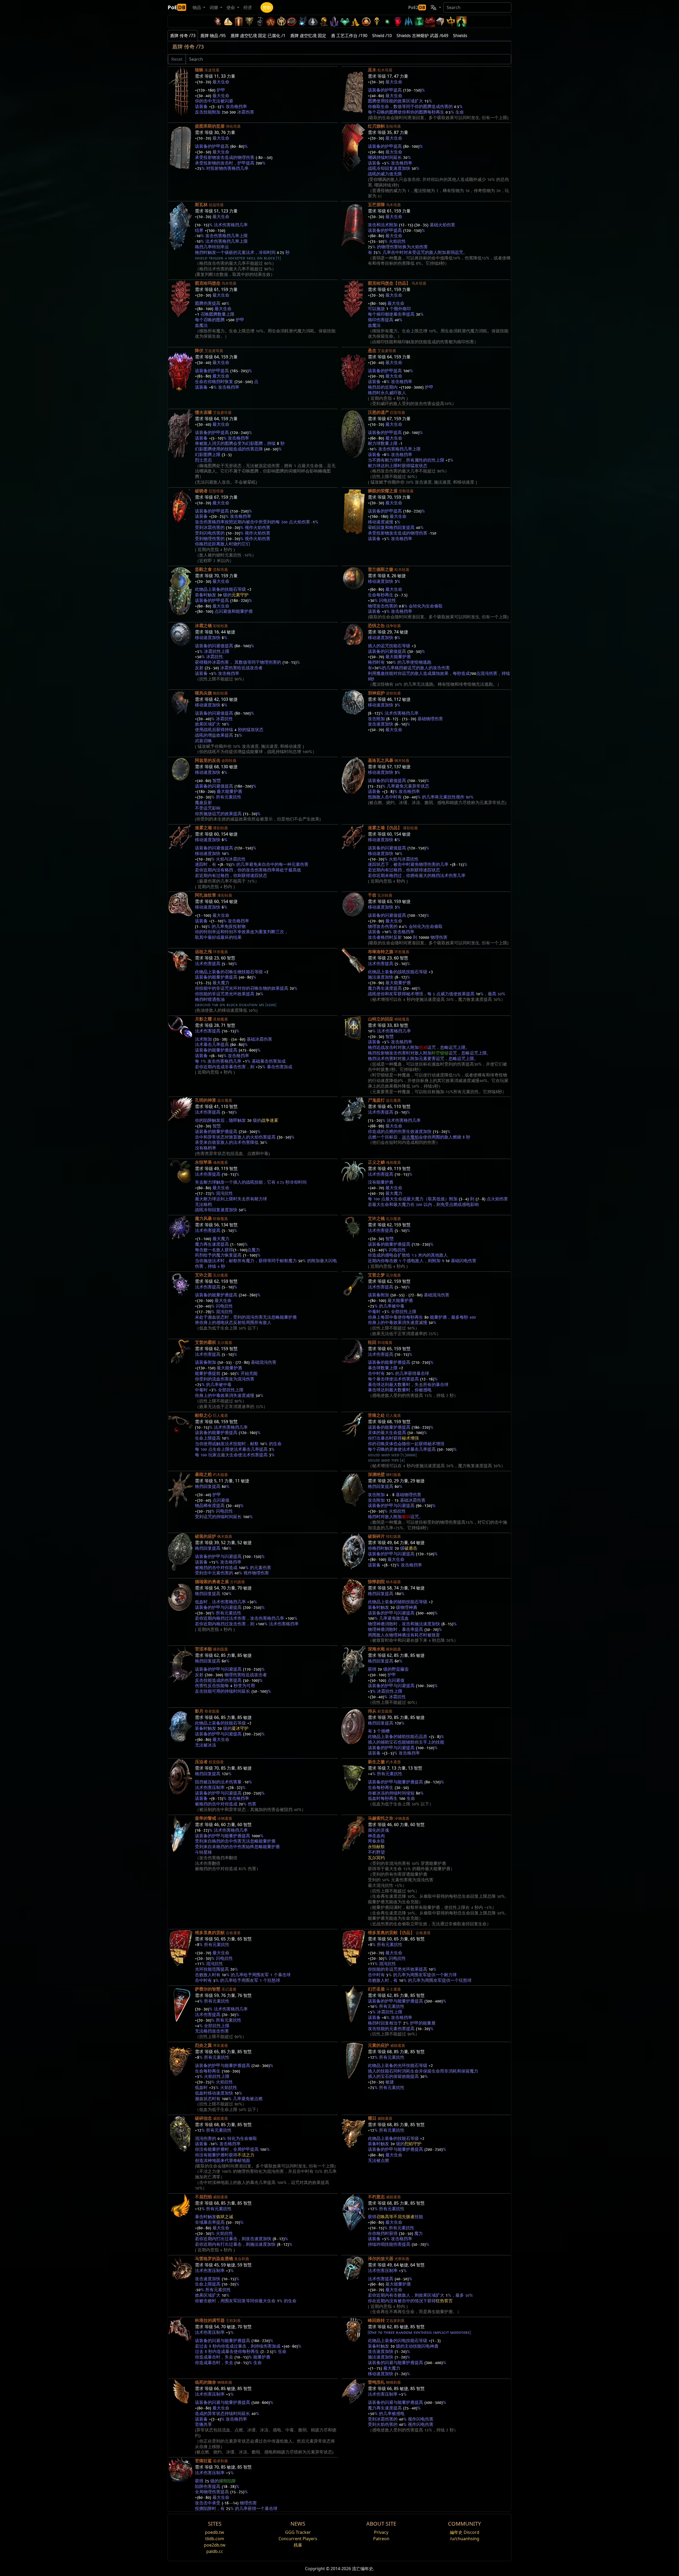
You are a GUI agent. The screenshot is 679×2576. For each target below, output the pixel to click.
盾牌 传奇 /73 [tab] (183, 36)
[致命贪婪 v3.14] (271, 21)
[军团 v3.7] (334, 21)
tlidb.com (215, 2539)
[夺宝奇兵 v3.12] (292, 21)
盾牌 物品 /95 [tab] (213, 36)
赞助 (267, 7)
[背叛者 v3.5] (345, 21)
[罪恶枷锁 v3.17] (249, 21)
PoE (177, 7)
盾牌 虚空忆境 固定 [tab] (308, 36)
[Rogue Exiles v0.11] (462, 21)
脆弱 (406, 1517)
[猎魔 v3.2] (377, 21)
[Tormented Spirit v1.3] (419, 21)
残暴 (298, 2545)
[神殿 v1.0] (451, 21)
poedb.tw (215, 2532)
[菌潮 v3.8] (324, 21)
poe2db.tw (215, 2545)
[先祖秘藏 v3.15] (260, 21)
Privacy (381, 2532)
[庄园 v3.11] (302, 21)
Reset (177, 59)
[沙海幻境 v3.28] (217, 21)
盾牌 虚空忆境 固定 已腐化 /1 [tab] (258, 36)
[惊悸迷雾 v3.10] (313, 21)
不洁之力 (246, 2155)
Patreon (381, 2539)
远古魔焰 (410, 1137)
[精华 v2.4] (408, 21)
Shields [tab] (460, 36)
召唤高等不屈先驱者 (395, 2217)
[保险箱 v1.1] (440, 21)
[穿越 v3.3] (366, 21)
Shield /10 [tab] (382, 36)
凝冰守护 (240, 1728)
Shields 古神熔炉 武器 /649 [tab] (422, 36)
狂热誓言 (444, 2301)
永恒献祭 (376, 1847)
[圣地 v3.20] (239, 21)
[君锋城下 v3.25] (228, 21)
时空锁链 (440, 1053)
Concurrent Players (298, 2539)
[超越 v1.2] (430, 21)
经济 (248, 7)
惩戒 (423, 1048)
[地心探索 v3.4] (355, 21)
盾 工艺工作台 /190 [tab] (349, 36)
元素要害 (427, 1059)
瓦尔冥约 (376, 1858)
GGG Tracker (298, 2532)
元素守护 (240, 595)
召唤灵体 (385, 1444)
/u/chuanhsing (465, 2539)
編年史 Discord (465, 2532)
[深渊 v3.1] (387, 21)
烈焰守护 (413, 2144)
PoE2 (417, 7)
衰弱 (450, 253)
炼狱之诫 (225, 2217)
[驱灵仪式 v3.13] (281, 21)
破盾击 (411, 1548)
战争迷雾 (270, 1120)
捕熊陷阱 (227, 2481)
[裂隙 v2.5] (398, 21)
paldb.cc (215, 2551)
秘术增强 (410, 1438)
